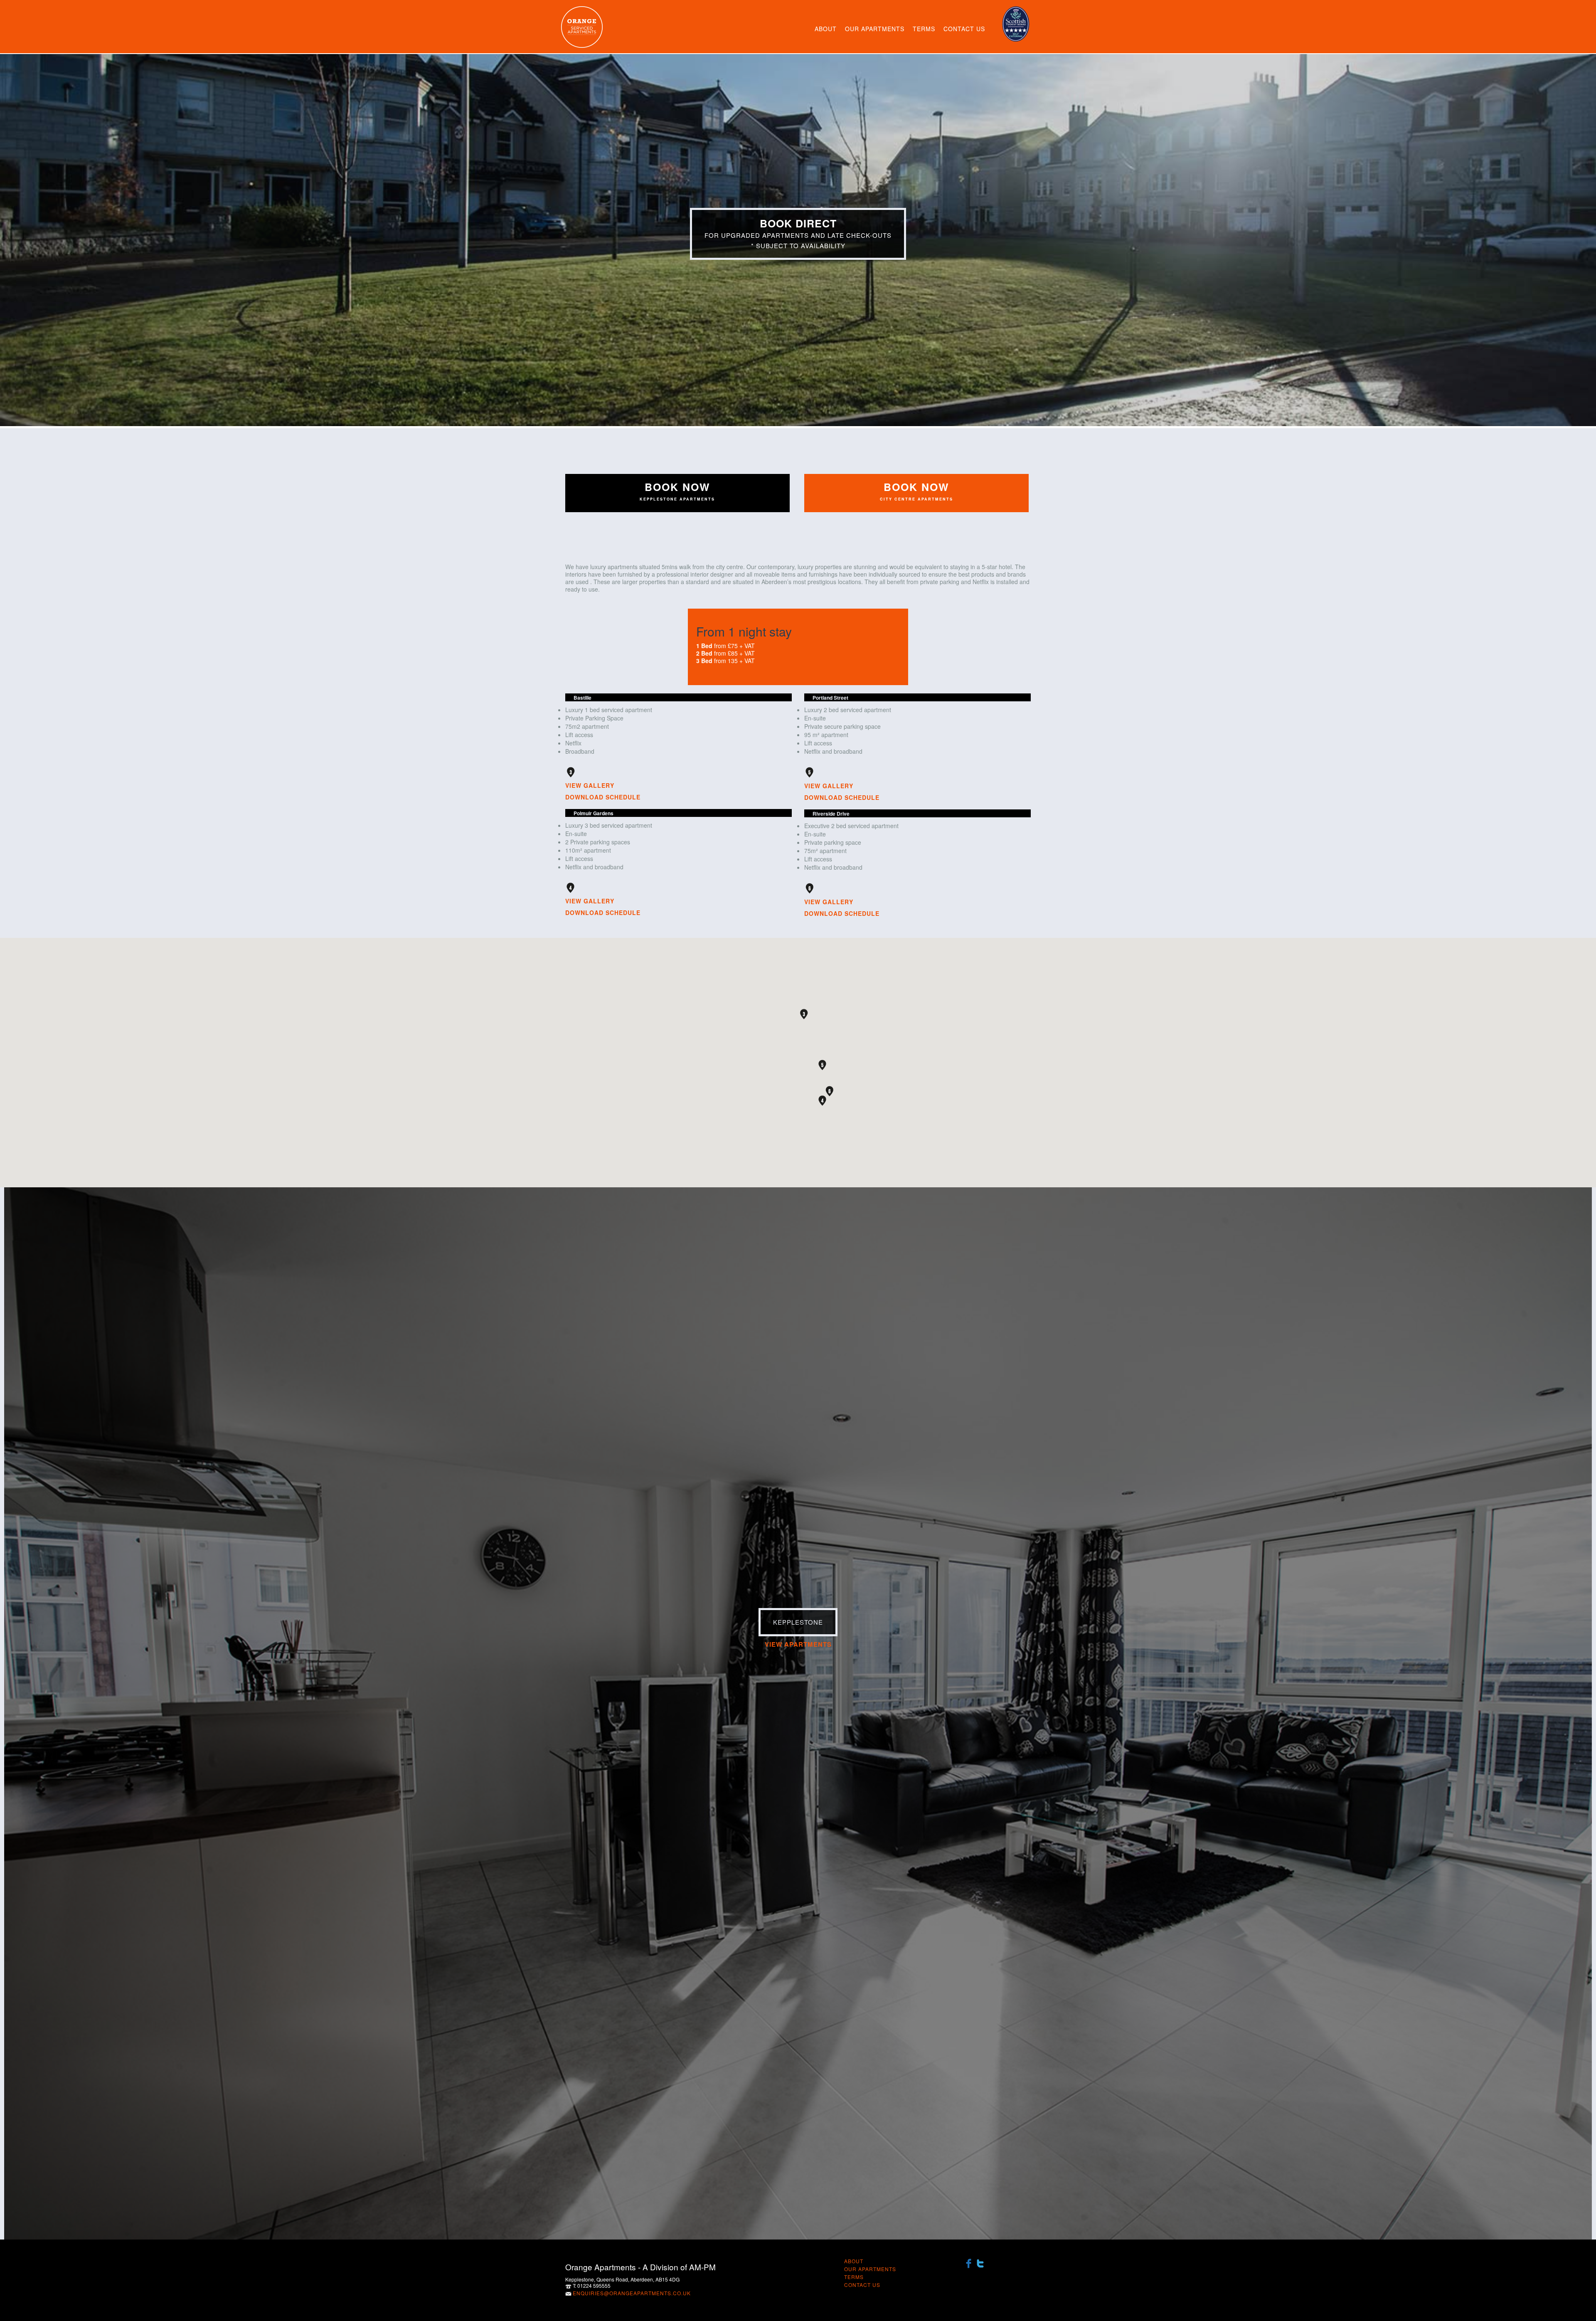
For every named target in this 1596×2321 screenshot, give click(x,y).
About (826, 29)
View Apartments (798, 1644)
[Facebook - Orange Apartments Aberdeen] (969, 2262)
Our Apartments (875, 29)
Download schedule (603, 797)
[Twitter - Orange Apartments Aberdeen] (980, 2262)
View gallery (590, 785)
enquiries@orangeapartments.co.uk (632, 2293)
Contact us (964, 29)
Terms (924, 29)
